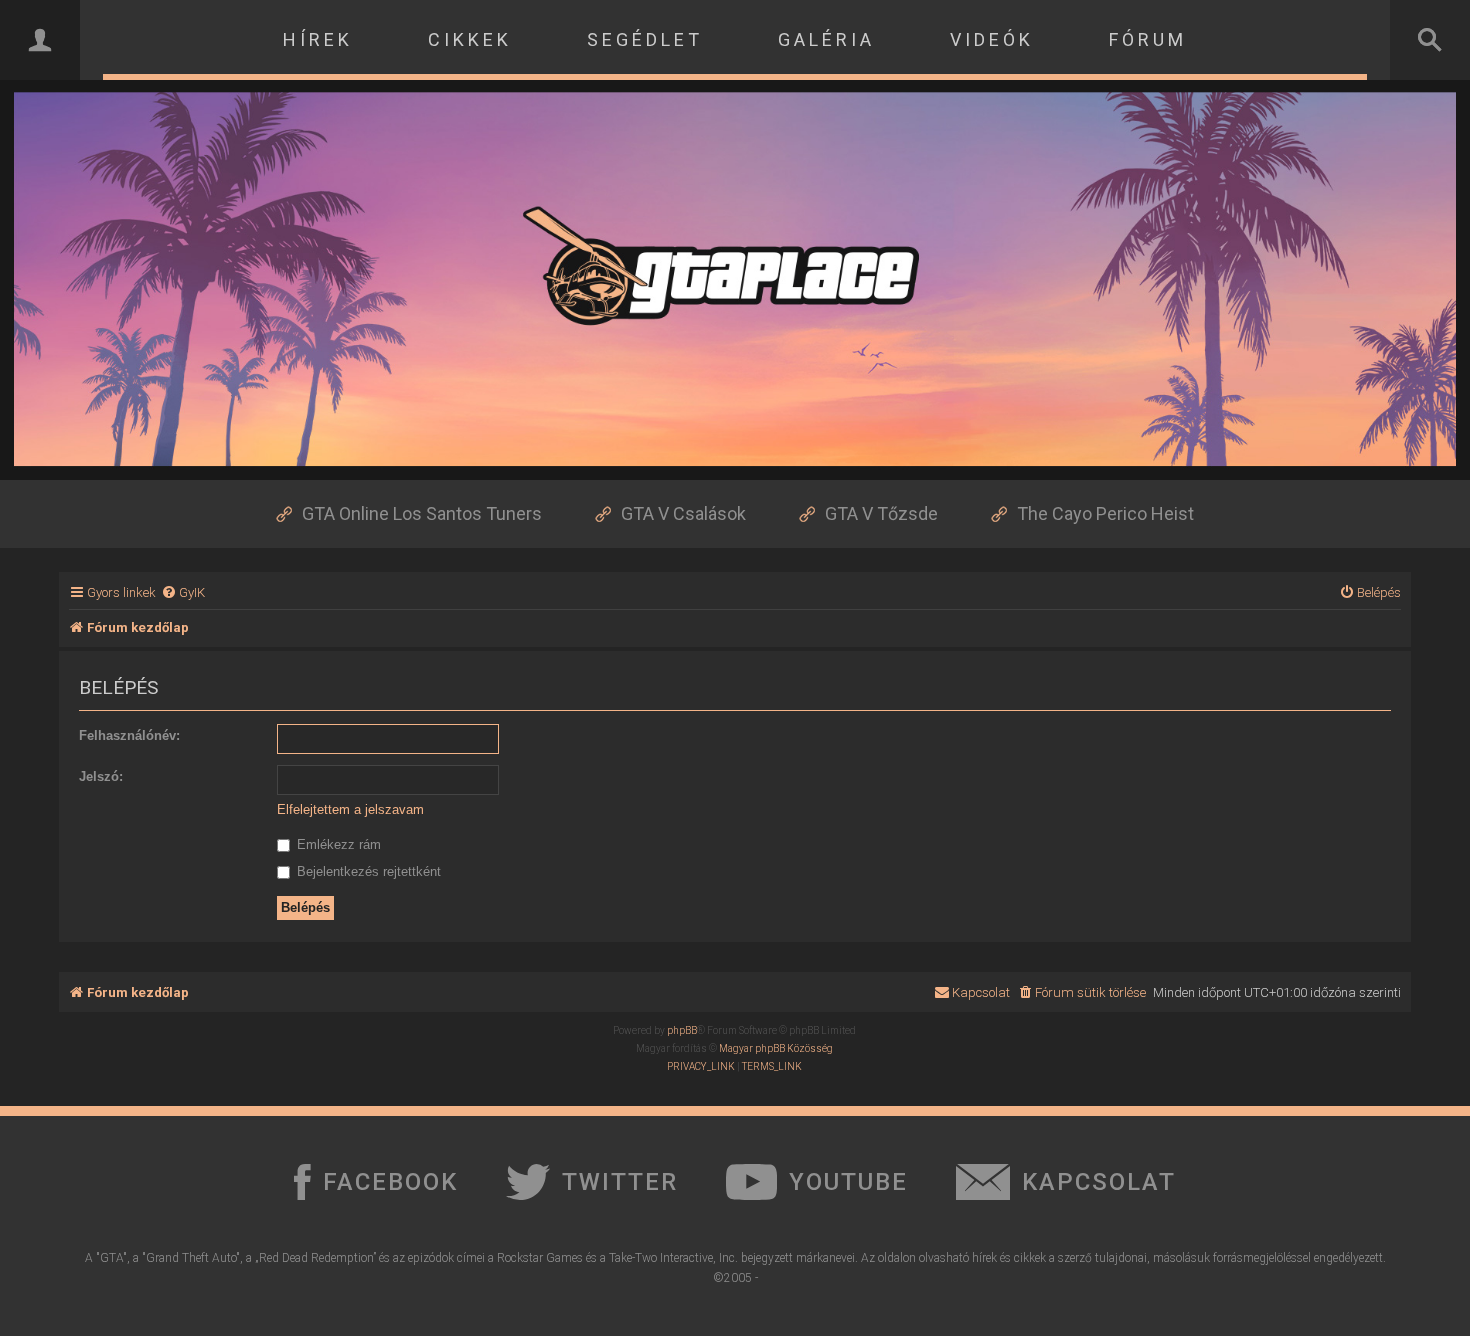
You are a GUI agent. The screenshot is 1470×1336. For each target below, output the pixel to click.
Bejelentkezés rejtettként (367, 871)
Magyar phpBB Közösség (776, 1048)
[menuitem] (183, 592)
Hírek (318, 39)
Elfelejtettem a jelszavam (350, 809)
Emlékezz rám (337, 844)
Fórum (1148, 39)
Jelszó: (101, 776)
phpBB (682, 1030)
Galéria (826, 39)
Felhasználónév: (129, 735)
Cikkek (470, 39)
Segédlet (645, 39)
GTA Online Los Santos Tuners (422, 513)
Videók (992, 39)
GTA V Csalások (683, 513)
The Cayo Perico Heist (1105, 513)
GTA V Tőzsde (881, 513)
